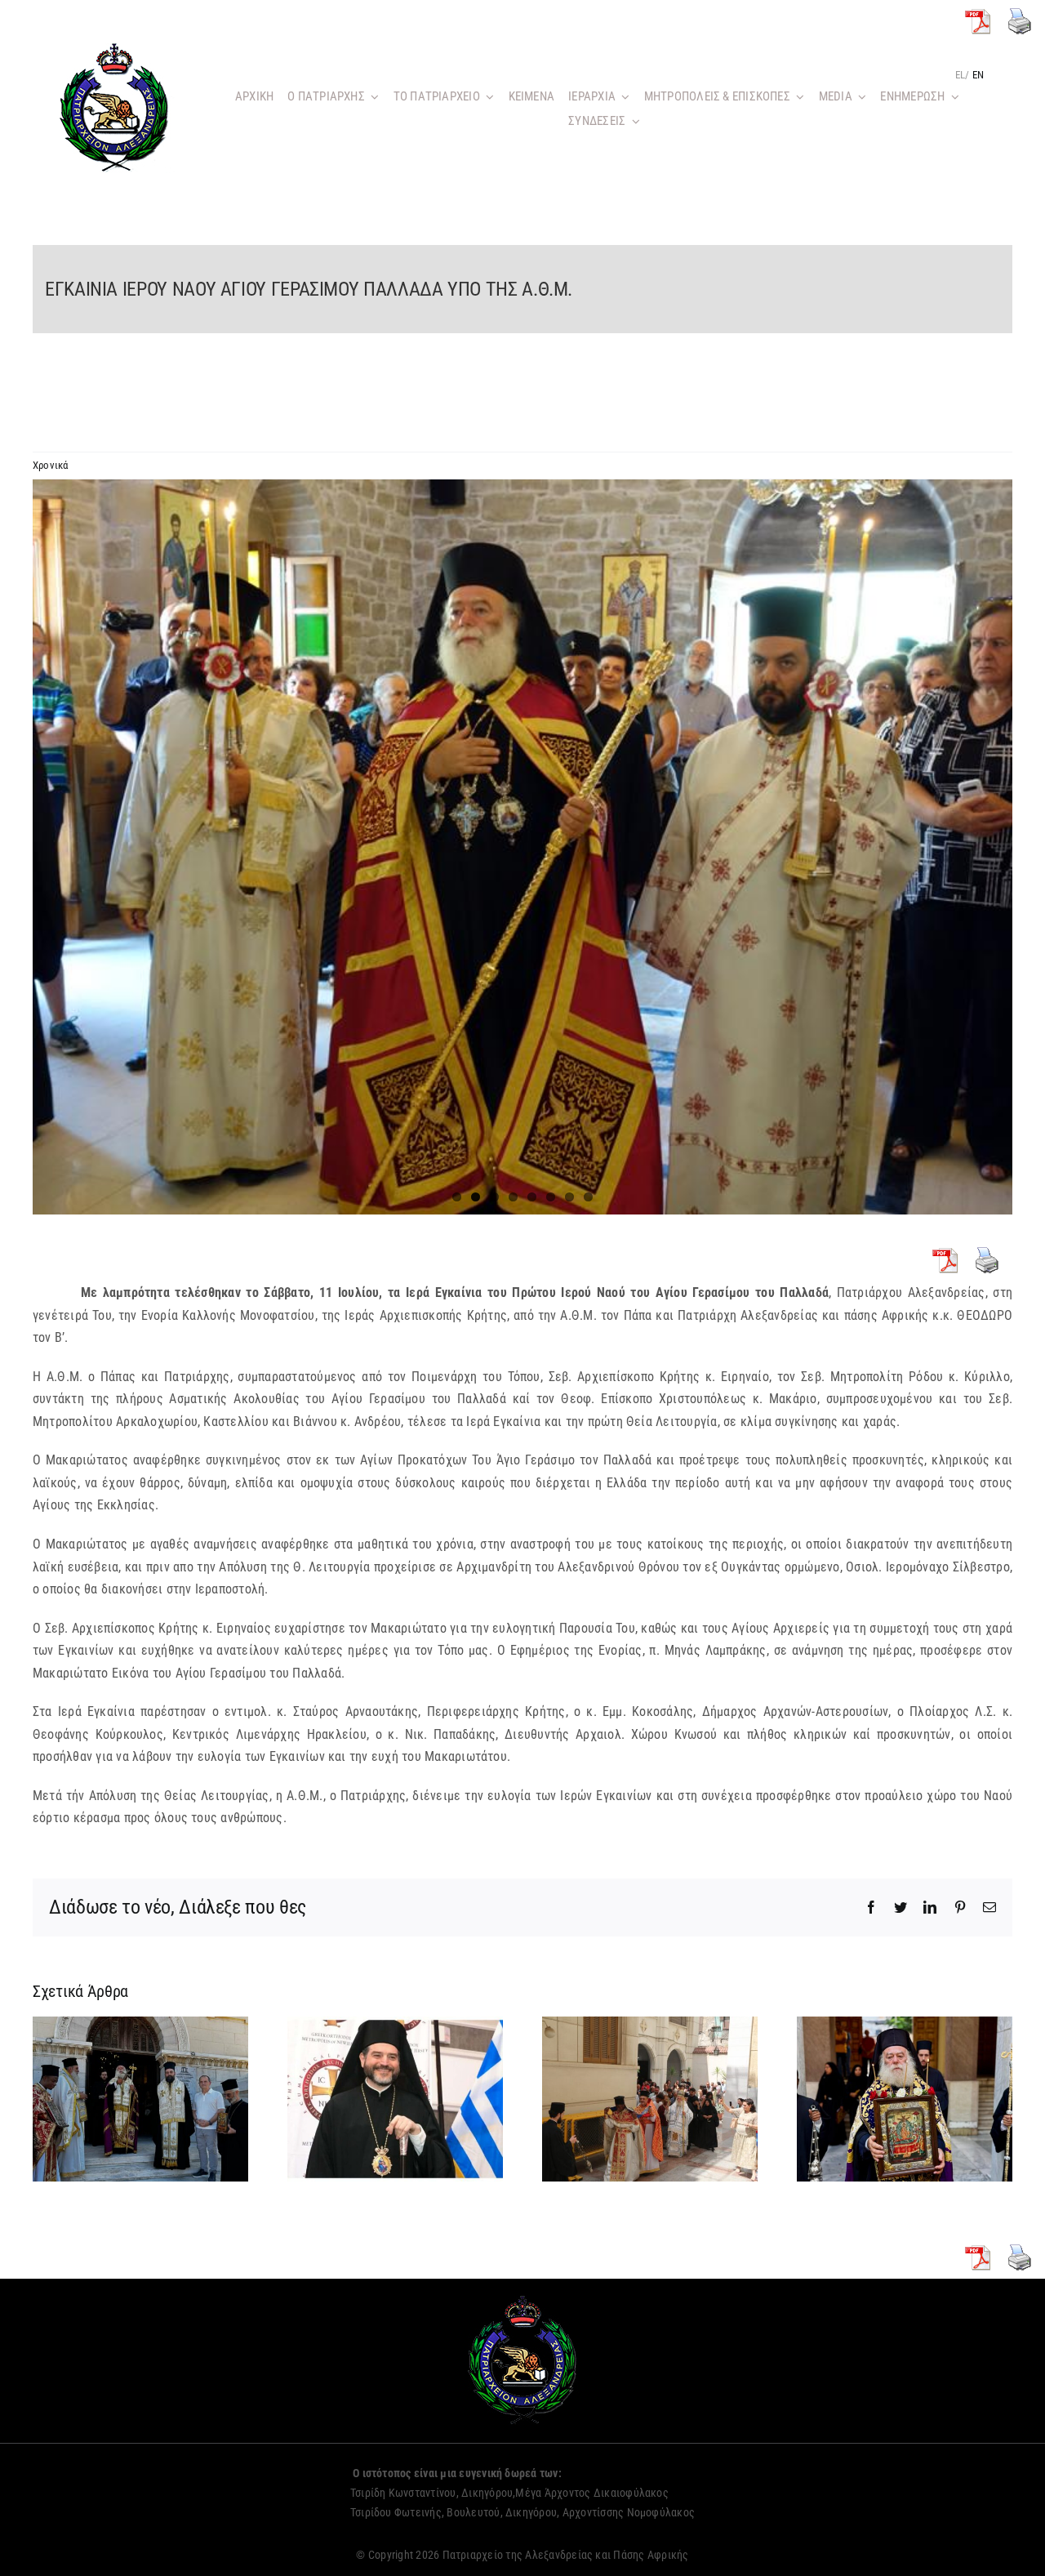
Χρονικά (51, 465)
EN (978, 75)
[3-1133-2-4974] (522, 847)
